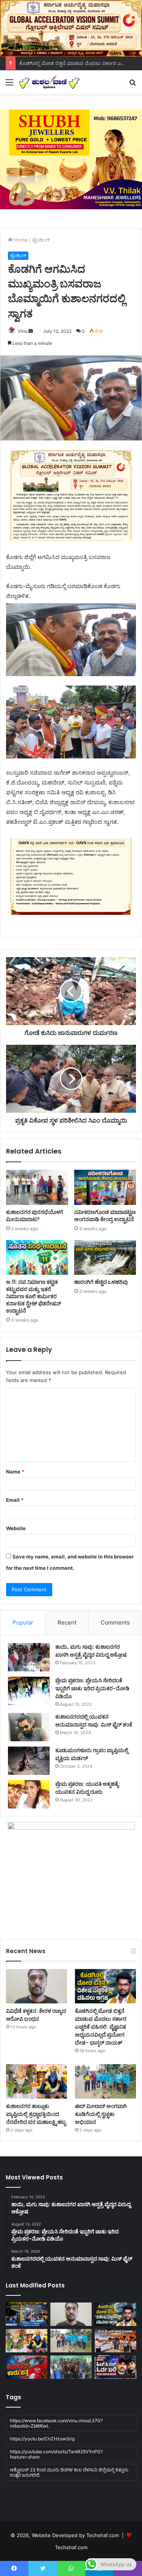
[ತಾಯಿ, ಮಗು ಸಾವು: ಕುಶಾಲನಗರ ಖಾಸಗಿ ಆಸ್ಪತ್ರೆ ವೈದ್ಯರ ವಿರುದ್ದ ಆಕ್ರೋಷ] (29, 1657)
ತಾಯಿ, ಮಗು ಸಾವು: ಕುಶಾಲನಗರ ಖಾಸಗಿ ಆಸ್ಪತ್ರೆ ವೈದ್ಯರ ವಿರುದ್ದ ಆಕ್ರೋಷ (91, 1651)
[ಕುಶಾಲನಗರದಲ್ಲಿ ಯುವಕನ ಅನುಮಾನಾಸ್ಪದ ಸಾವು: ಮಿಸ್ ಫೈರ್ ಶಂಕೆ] (29, 1727)
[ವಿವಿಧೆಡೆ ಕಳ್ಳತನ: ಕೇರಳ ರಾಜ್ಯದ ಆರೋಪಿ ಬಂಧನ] (37, 1986)
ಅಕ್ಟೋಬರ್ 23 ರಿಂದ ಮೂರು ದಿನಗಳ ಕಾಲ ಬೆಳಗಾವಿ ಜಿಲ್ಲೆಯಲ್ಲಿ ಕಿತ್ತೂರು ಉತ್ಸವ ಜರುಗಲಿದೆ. (69, 2472)
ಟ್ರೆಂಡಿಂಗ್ (41, 240)
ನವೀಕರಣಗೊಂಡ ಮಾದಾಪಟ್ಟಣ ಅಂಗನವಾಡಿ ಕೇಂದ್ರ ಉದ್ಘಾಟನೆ (105, 1216)
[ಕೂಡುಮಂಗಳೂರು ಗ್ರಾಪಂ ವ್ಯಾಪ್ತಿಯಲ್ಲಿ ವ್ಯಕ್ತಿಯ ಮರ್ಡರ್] (29, 1761)
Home (20, 240)
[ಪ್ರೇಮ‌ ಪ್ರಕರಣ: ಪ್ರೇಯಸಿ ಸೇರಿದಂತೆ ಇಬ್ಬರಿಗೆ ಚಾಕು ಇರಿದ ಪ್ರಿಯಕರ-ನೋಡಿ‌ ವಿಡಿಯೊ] (29, 1691)
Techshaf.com (71, 2547)
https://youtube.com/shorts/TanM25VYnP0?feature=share (56, 2454)
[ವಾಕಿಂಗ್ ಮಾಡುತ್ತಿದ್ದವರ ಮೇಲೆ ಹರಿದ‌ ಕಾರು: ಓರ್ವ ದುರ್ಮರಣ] (115, 2367)
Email (15, 1500)
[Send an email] (31, 331)
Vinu (23, 331)
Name (15, 1472)
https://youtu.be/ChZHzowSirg (42, 2439)
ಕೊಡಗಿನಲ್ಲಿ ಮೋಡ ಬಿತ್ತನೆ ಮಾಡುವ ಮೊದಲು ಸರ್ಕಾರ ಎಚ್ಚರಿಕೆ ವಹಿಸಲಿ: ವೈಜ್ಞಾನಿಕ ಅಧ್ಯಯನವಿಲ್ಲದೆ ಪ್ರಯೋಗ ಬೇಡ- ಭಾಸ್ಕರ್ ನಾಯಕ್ (101, 2027)
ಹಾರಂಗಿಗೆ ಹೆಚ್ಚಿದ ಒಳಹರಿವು (101, 1282)
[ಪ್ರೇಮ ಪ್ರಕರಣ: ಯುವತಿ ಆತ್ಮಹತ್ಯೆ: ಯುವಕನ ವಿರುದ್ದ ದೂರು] (29, 1794)
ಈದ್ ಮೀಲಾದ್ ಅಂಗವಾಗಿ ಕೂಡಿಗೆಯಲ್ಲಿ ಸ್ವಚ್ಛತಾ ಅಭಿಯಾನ (101, 2114)
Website (16, 1528)
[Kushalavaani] (49, 82)
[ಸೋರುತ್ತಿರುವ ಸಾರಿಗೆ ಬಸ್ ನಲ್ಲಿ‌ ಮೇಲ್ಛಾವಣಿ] (27, 2314)
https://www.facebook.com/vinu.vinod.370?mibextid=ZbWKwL (56, 2423)
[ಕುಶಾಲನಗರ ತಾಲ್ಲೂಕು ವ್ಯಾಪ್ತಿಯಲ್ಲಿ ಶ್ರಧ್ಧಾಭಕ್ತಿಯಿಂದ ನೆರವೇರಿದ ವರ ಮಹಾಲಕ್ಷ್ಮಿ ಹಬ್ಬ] (37, 2081)
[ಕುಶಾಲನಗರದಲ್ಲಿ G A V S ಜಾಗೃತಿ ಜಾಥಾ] (115, 2341)
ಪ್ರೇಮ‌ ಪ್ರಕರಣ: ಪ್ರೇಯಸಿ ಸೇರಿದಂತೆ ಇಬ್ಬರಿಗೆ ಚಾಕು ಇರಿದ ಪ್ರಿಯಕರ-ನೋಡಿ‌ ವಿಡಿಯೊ (92, 1688)
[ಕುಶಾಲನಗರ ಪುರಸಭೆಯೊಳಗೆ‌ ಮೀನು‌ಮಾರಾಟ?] (37, 1187)
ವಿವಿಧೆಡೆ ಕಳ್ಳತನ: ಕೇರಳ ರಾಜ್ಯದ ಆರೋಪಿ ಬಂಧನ (36, 2015)
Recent (67, 1622)
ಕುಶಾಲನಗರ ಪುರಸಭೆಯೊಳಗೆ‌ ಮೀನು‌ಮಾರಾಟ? (35, 1216)
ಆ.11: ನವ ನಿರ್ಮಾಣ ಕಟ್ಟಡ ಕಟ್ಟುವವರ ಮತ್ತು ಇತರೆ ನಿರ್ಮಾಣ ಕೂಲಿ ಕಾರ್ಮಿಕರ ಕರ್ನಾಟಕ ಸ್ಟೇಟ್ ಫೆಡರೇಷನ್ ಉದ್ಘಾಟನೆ (34, 1296)
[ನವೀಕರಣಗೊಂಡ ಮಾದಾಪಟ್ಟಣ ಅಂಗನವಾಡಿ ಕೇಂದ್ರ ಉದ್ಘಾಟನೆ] (105, 1187)
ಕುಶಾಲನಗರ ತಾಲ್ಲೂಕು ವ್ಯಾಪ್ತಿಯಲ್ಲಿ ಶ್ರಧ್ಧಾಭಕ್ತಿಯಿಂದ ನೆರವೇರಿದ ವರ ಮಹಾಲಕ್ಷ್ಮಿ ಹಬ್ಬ (36, 2114)
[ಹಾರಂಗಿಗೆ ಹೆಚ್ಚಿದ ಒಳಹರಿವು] (105, 1257)
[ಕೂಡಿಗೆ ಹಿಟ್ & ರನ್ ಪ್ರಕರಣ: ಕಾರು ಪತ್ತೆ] (27, 2367)
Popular (23, 1622)
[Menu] (9, 85)
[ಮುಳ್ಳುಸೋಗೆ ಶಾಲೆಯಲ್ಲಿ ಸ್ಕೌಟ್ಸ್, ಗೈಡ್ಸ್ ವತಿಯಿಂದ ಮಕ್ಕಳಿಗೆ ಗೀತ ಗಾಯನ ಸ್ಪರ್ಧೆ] (71, 2367)
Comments (115, 1622)
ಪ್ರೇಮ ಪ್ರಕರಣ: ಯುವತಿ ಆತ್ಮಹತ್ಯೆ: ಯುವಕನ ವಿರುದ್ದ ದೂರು (88, 1788)
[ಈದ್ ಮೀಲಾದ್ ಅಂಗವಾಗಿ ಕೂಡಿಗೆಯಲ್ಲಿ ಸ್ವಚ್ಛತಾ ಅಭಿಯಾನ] (105, 2081)
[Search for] (133, 85)
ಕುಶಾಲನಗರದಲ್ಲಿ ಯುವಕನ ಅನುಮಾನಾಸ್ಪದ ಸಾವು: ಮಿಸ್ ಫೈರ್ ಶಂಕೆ (94, 1721)
